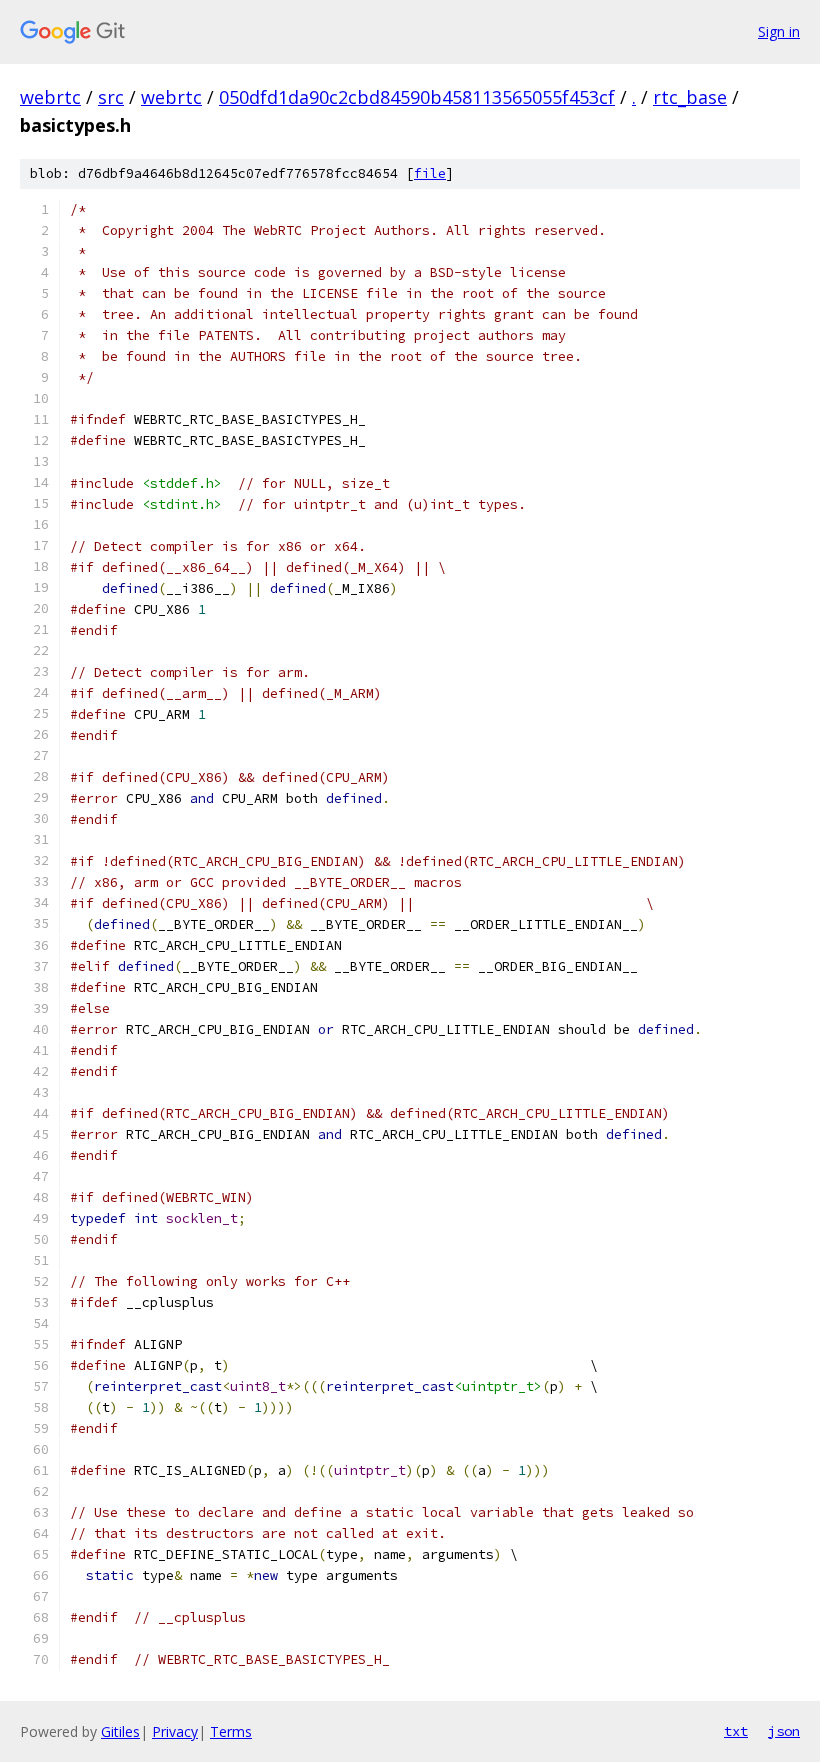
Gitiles (120, 1731)
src (111, 97)
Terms (231, 1731)
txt (736, 1731)
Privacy (175, 1731)
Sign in (779, 31)
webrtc (50, 97)
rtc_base (690, 97)
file (430, 173)
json (784, 1731)
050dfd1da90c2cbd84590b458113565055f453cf (417, 97)
